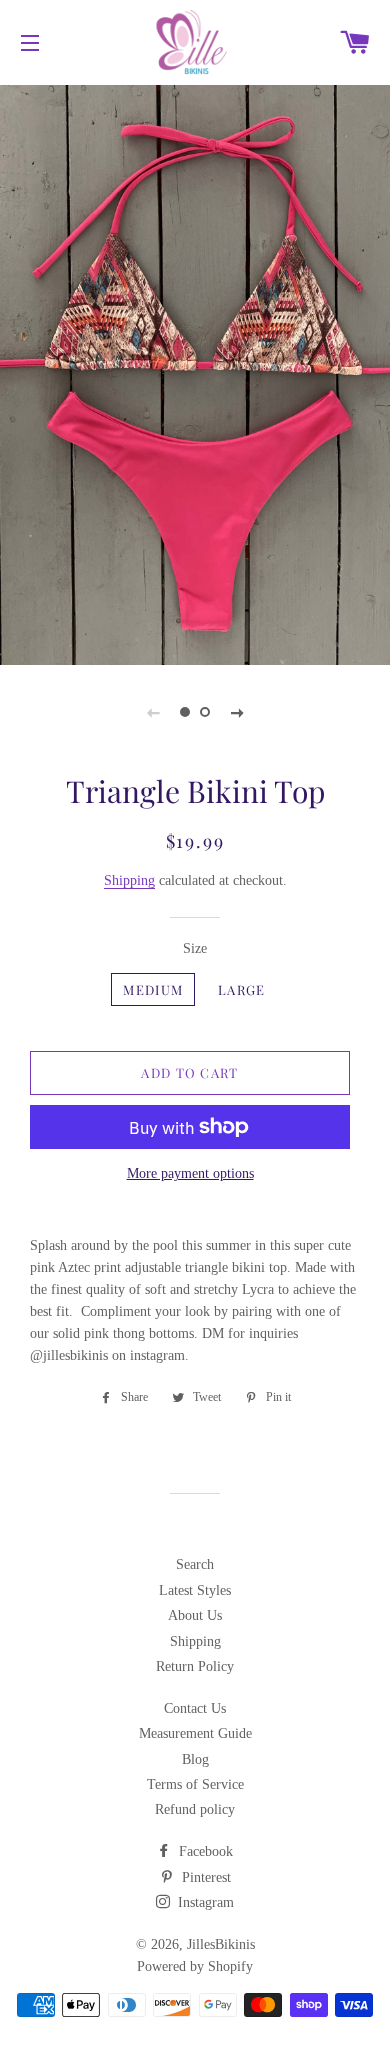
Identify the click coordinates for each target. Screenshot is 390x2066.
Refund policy (195, 1809)
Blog (195, 1759)
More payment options (190, 1173)
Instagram (204, 1902)
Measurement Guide (195, 1733)
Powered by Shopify (195, 1966)
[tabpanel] (195, 372)
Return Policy (195, 1666)
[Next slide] (237, 712)
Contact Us (195, 1708)
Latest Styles (195, 1590)
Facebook (204, 1851)
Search (195, 1564)
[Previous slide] (153, 712)
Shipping (129, 880)
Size (195, 948)
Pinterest (204, 1877)
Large (242, 989)
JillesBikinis (221, 1944)
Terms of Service (195, 1784)
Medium (153, 989)
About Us (195, 1615)
